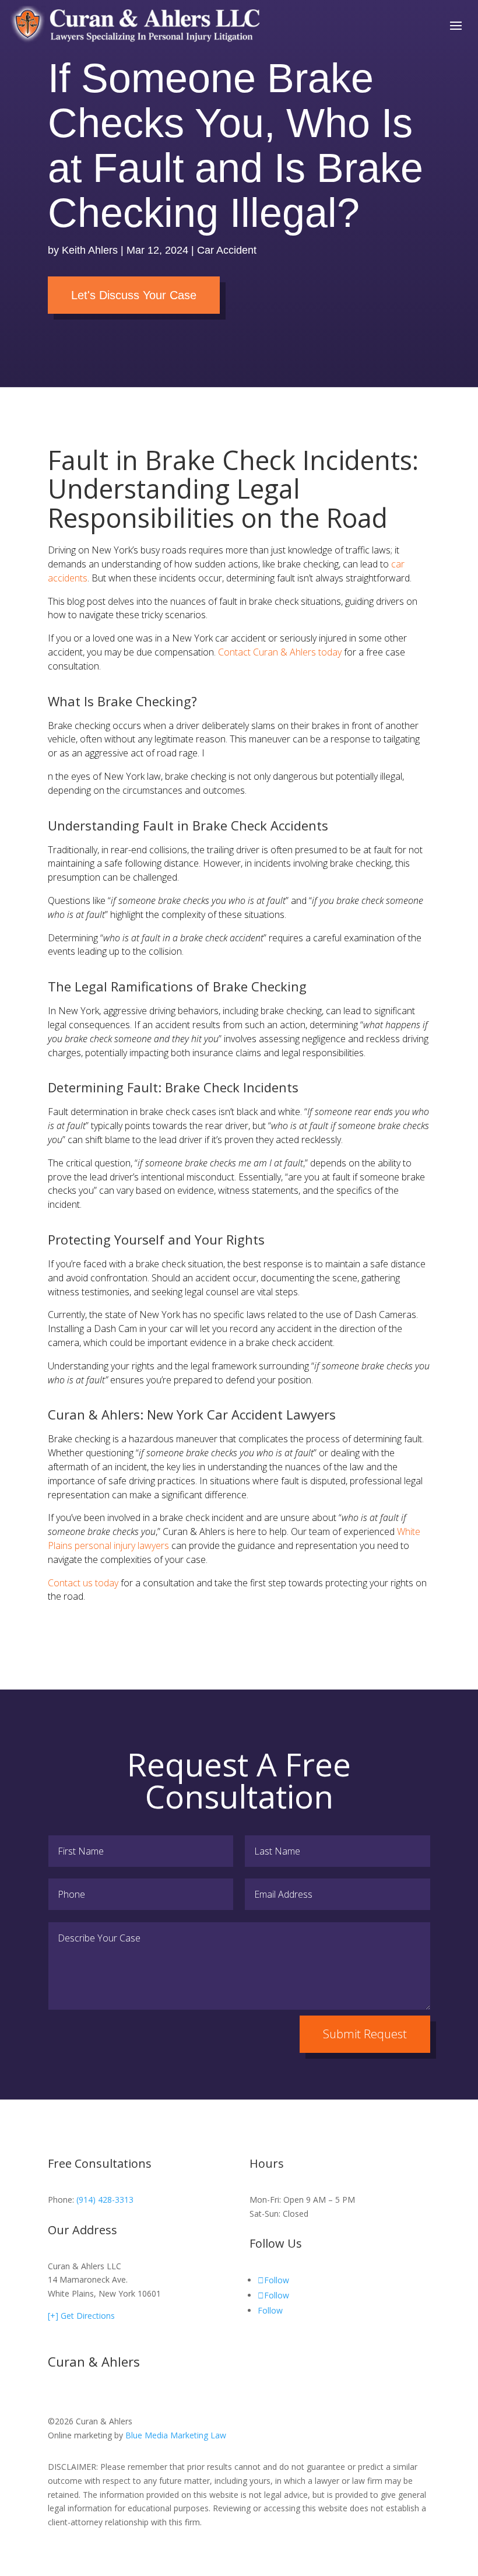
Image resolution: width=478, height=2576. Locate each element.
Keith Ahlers (90, 250)
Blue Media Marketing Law (176, 2435)
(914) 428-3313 (105, 2200)
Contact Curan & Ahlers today (280, 652)
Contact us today (83, 1583)
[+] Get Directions (81, 2316)
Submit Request (365, 2034)
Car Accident (227, 250)
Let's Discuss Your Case (134, 295)
